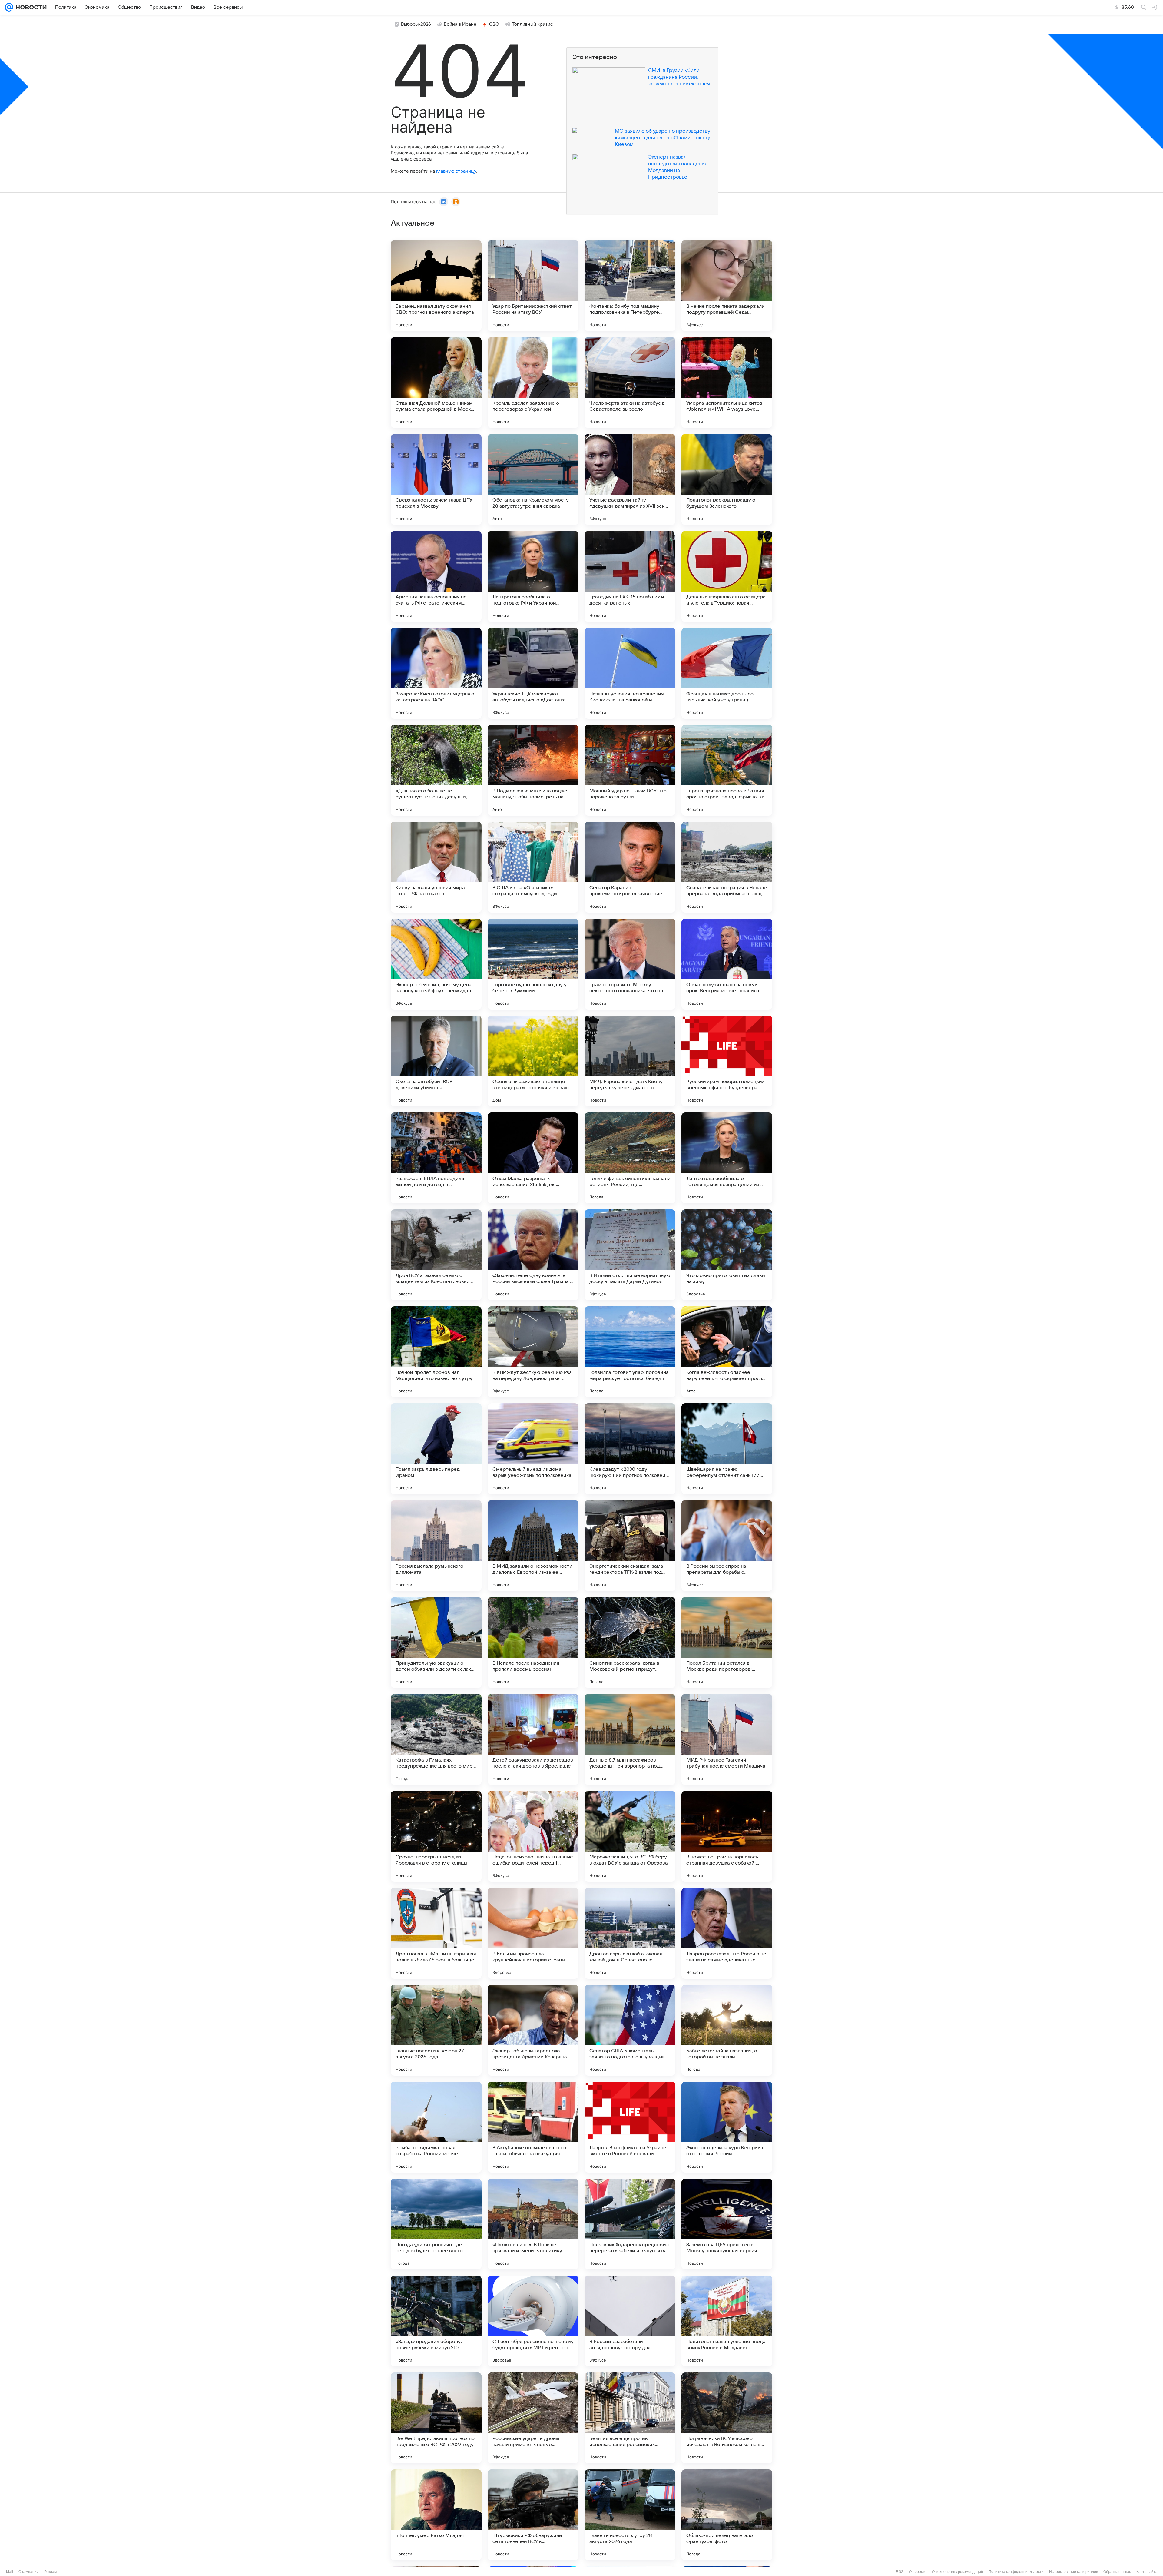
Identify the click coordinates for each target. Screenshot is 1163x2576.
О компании (29, 2572)
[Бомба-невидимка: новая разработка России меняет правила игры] (436, 2127)
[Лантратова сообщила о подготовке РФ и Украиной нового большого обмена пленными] (533, 576)
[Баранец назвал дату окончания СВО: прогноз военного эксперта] (436, 286)
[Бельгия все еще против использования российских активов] (630, 2418)
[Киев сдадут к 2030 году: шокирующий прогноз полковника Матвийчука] (630, 1449)
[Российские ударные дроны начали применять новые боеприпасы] (533, 2418)
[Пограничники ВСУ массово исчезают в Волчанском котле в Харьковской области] (727, 2418)
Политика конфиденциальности (1016, 2572)
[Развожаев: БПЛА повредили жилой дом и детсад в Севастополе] (436, 1158)
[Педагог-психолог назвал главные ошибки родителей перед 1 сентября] (533, 1836)
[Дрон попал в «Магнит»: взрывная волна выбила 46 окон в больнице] (436, 1933)
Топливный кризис (532, 24)
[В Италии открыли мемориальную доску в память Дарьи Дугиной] (630, 1255)
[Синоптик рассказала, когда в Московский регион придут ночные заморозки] (630, 1643)
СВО (494, 24)
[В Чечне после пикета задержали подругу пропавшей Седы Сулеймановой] (727, 286)
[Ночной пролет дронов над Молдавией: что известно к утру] (436, 1352)
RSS (900, 2572)
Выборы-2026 (416, 24)
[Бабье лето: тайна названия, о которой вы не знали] (727, 2030)
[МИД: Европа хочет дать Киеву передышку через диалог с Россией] (630, 1061)
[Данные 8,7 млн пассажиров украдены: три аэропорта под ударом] (630, 1739)
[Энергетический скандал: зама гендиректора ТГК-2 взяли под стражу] (630, 1546)
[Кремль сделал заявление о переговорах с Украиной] (533, 383)
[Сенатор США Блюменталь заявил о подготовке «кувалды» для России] (630, 2030)
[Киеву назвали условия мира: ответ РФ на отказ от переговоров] (436, 867)
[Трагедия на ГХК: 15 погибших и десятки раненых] (630, 576)
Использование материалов (1074, 2572)
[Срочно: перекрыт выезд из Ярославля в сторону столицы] (436, 1836)
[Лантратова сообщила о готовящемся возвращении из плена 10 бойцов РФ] (727, 1158)
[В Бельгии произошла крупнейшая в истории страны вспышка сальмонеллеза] (533, 1933)
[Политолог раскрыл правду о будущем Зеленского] (727, 479)
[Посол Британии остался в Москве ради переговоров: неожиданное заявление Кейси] (727, 1643)
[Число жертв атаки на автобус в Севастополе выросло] (630, 383)
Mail (10, 2572)
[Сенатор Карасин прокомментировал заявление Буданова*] (630, 867)
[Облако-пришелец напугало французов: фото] (727, 2515)
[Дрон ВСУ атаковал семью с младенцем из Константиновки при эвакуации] (436, 1255)
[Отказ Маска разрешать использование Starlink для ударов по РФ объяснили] (533, 1158)
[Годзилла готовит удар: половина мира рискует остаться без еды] (630, 1352)
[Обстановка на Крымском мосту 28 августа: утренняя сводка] (533, 479)
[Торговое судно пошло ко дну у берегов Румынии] (533, 964)
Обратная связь (1117, 2572)
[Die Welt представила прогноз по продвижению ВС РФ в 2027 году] (436, 2418)
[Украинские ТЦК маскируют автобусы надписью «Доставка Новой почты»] (533, 673)
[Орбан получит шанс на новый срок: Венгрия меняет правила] (727, 964)
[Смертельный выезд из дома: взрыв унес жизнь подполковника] (533, 1449)
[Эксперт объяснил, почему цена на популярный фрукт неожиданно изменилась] (436, 964)
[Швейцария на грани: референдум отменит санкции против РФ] (727, 1449)
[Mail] (9, 7)
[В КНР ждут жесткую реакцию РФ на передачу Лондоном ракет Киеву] (533, 1352)
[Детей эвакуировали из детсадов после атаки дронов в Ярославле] (533, 1739)
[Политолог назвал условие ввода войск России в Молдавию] (727, 2321)
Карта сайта (1147, 2572)
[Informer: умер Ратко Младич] (436, 2515)
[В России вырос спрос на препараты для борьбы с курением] (727, 1546)
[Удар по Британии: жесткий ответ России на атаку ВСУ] (533, 286)
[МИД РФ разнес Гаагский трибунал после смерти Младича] (727, 1739)
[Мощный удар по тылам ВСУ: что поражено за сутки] (630, 770)
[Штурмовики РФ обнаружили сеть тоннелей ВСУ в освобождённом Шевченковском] (533, 2515)
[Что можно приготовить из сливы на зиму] (727, 1255)
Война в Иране (460, 24)
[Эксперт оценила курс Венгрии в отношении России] (727, 2127)
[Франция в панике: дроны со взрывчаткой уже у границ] (727, 673)
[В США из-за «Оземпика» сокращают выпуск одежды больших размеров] (533, 867)
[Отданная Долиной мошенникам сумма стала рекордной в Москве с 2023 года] (436, 383)
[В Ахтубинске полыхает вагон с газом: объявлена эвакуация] (533, 2127)
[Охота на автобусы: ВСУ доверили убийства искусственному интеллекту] (436, 1061)
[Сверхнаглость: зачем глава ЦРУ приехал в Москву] (436, 479)
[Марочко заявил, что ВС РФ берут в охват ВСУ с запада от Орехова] (630, 1836)
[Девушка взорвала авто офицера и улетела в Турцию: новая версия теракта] (727, 576)
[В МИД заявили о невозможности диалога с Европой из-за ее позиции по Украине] (533, 1546)
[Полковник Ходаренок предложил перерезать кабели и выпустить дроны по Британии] (630, 2224)
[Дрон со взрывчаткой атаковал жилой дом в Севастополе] (630, 1933)
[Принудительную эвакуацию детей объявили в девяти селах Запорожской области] (436, 1643)
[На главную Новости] (30, 7)
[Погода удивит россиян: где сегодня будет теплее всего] (436, 2224)
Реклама (51, 2572)
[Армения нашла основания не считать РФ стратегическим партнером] (436, 576)
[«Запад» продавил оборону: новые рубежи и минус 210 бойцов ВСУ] (436, 2321)
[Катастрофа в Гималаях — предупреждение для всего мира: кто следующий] (436, 1739)
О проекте (918, 2572)
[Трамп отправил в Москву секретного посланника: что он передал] (630, 964)
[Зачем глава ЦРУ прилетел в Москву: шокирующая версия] (727, 2224)
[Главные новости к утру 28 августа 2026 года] (630, 2515)
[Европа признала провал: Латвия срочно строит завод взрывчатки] (727, 770)
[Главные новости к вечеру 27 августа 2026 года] (436, 2030)
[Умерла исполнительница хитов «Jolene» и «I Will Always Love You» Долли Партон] (727, 383)
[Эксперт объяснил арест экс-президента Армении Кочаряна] (533, 2030)
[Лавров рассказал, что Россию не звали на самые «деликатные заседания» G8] (727, 1933)
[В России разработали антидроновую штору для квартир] (630, 2321)
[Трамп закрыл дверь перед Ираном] (436, 1449)
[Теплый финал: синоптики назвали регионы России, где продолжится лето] (630, 1158)
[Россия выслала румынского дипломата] (436, 1546)
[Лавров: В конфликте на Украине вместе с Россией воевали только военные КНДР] (630, 2127)
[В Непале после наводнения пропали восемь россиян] (533, 1643)
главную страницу (456, 171)
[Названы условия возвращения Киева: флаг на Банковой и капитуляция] (630, 673)
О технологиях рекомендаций (958, 2572)
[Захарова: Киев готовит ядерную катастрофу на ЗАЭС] (436, 673)
